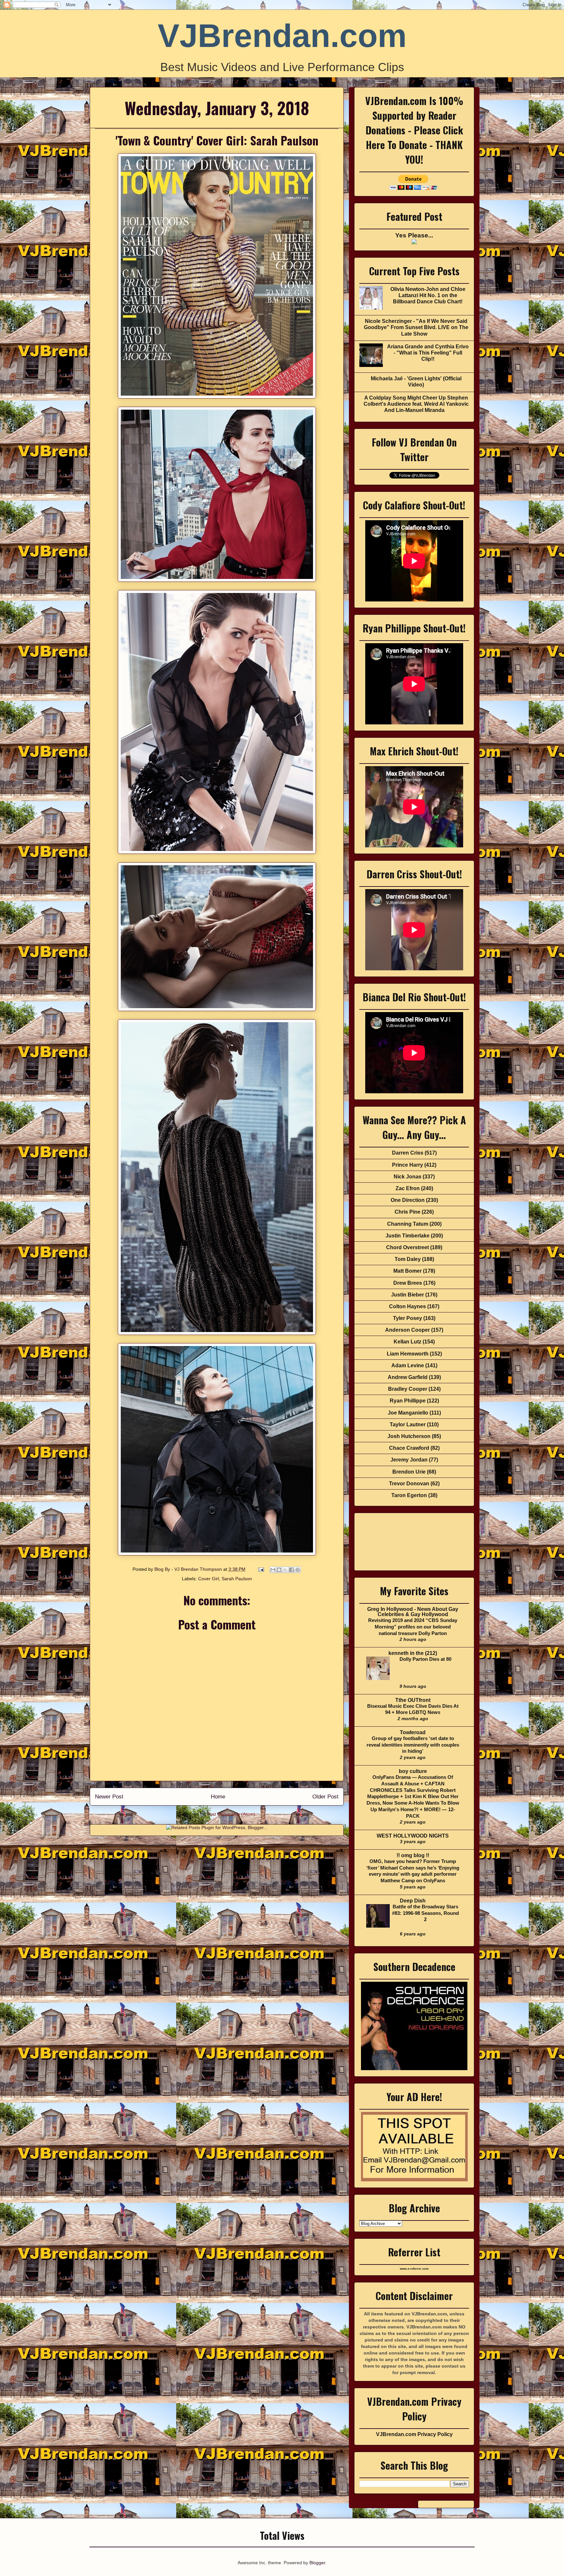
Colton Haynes (407, 1306)
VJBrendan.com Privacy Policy (414, 2434)
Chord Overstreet (407, 1247)
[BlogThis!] (279, 1570)
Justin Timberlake (407, 1236)
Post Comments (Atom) (231, 1814)
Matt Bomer (407, 1271)
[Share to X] (285, 1570)
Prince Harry (407, 1165)
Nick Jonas (407, 1177)
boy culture (413, 1771)
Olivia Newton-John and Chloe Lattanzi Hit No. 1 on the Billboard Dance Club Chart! (428, 295)
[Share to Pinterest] (298, 1570)
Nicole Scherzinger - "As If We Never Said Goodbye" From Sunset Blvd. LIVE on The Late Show (416, 327)
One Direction (408, 1200)
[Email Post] (261, 1569)
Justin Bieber (407, 1295)
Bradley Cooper (408, 1389)
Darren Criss (408, 1153)
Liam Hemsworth (408, 1354)
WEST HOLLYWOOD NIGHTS (413, 1836)
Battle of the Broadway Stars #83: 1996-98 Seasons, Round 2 (425, 1913)
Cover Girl (209, 1579)
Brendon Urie (409, 1472)
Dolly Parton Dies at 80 (425, 1659)
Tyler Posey (407, 1318)
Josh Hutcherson (409, 1436)
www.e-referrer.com (414, 2269)
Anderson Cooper (407, 1330)
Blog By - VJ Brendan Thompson (189, 1569)
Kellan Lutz (407, 1342)
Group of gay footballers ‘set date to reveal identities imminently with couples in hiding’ (413, 1745)
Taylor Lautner (408, 1424)
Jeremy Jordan (409, 1460)
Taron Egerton (409, 1495)
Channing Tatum (408, 1224)
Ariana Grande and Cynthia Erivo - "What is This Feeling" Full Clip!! (428, 353)
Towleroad (413, 1732)
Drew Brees (408, 1283)
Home (218, 1797)
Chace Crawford (409, 1448)
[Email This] (273, 1570)
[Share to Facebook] (291, 1570)
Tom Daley (408, 1259)
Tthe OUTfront (413, 1700)
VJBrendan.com (282, 36)
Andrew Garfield (408, 1377)
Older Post (325, 1797)
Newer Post (109, 1797)
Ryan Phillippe (408, 1401)
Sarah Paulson (237, 1579)
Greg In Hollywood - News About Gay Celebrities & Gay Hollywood (413, 1612)
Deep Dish (413, 1901)
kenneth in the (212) (413, 1653)
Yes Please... (414, 235)
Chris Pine (407, 1212)
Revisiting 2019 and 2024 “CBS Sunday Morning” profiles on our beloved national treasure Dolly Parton (413, 1627)
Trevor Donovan (409, 1484)
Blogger (317, 2563)
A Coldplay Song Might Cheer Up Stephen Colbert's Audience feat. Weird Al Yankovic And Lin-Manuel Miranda (416, 404)
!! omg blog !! (413, 1855)
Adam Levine (408, 1365)
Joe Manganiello (408, 1413)
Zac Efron (408, 1188)
